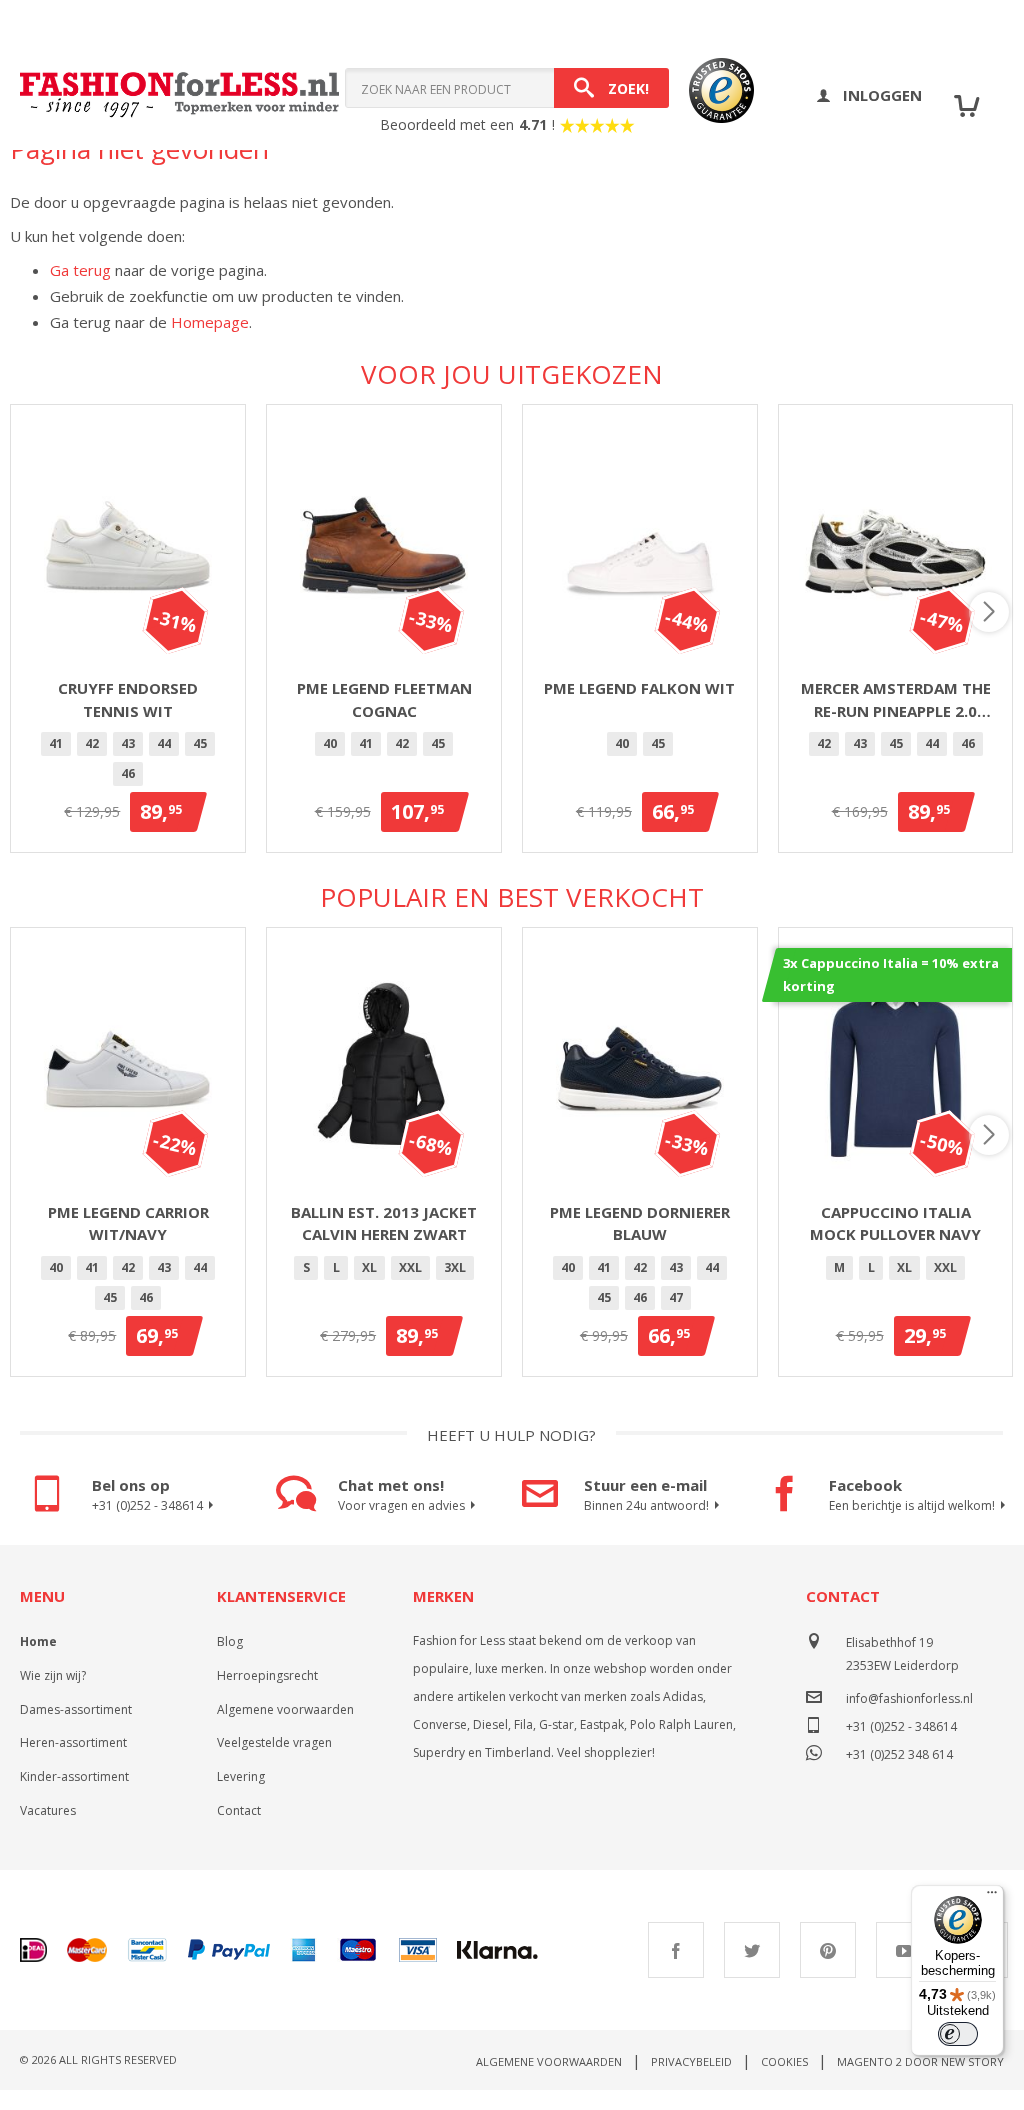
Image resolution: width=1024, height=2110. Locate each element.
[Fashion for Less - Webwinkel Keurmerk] (711, 95)
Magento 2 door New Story (920, 2061)
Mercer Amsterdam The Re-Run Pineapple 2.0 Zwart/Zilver (896, 700)
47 (676, 1297)
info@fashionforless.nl (909, 1698)
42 (92, 743)
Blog (230, 1641)
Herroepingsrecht (267, 1675)
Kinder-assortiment (74, 1776)
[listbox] (128, 762)
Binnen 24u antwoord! (646, 1505)
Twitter (752, 1950)
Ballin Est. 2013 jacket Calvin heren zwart (384, 1223)
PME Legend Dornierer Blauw (640, 1223)
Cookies (784, 2061)
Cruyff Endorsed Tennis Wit (128, 699)
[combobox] (507, 88)
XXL (410, 1267)
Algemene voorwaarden (285, 1709)
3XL (455, 1267)
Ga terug (80, 270)
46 (128, 773)
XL (369, 1267)
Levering (241, 1776)
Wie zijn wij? (53, 1675)
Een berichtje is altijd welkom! (912, 1505)
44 (164, 743)
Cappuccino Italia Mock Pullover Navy (895, 1223)
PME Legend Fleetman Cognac (384, 699)
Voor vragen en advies (401, 1505)
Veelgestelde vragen (274, 1742)
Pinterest (828, 1950)
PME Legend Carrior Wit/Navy (128, 1223)
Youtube (904, 1950)
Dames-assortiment (76, 1709)
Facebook (676, 1950)
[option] (56, 744)
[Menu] (992, 1897)
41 (56, 743)
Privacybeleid (691, 2061)
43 (128, 743)
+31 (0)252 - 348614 (147, 1505)
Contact (239, 1810)
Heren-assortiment (73, 1742)
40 (330, 743)
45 (200, 743)
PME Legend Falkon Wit (639, 688)
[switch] (958, 2034)
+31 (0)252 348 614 (899, 1752)
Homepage (210, 322)
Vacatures (48, 1810)
